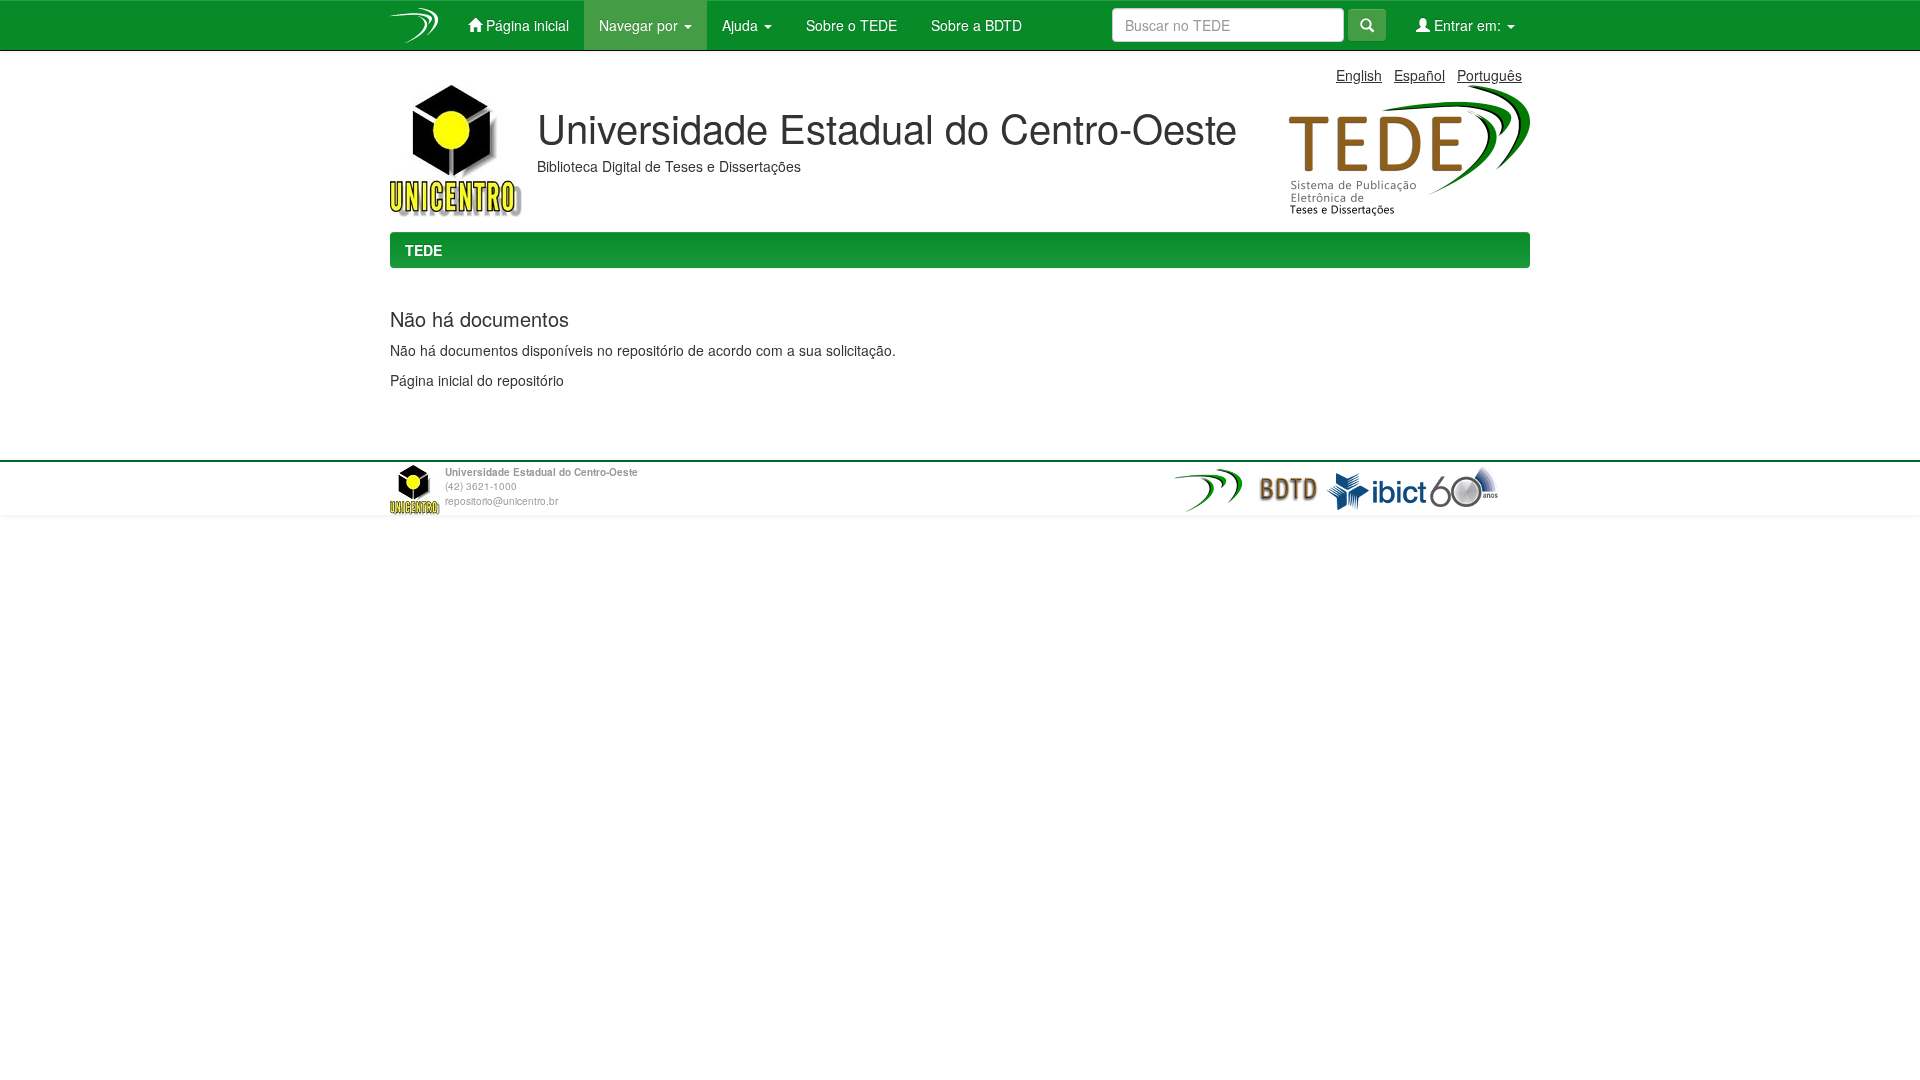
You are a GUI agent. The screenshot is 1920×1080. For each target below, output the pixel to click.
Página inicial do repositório (477, 380)
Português (1489, 75)
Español (1419, 75)
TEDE (423, 250)
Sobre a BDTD (974, 25)
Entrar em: (1467, 25)
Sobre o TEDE (849, 25)
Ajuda (742, 25)
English (1359, 75)
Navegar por (640, 25)
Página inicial (525, 25)
